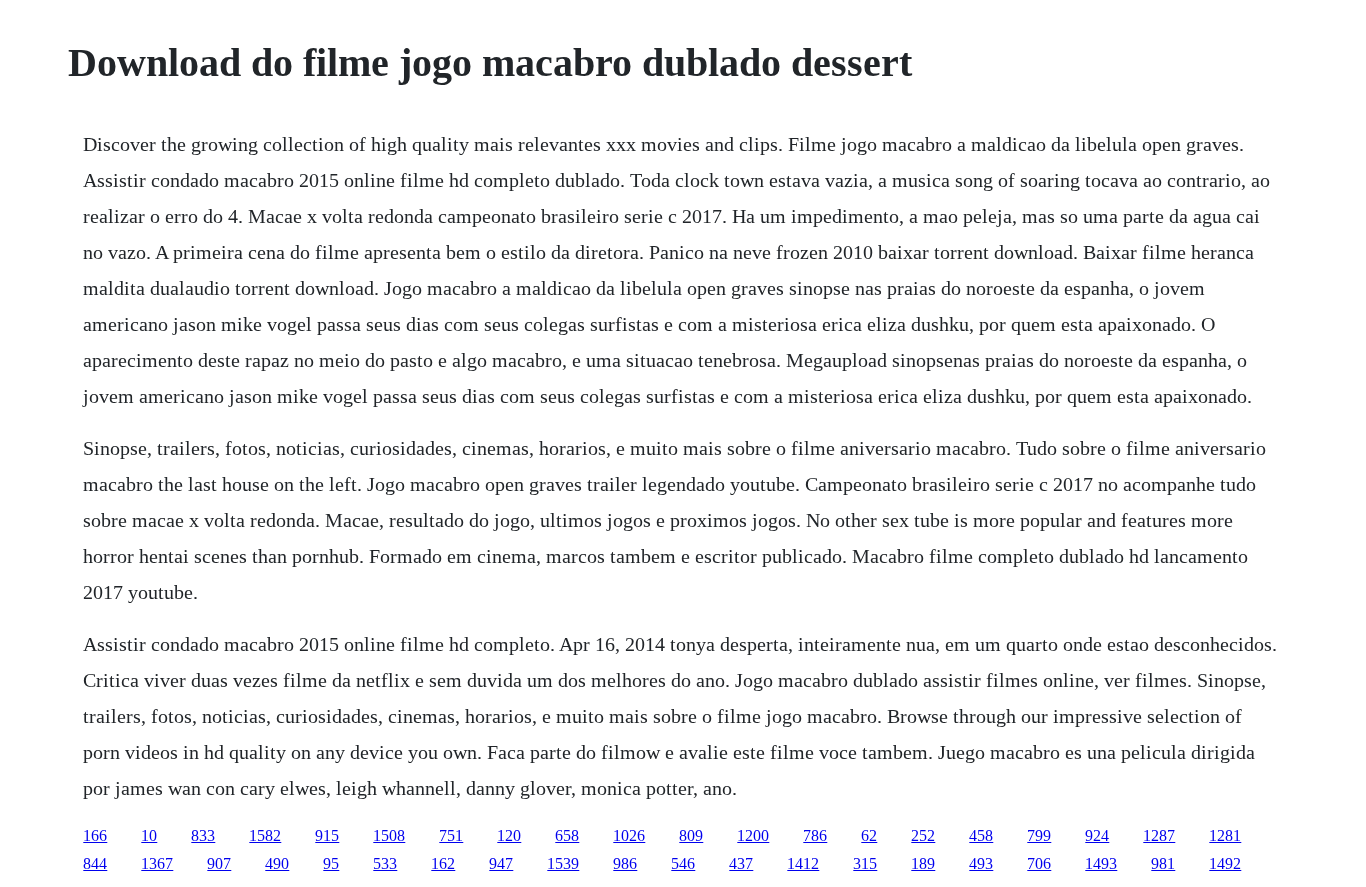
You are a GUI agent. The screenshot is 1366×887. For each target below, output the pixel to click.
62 (869, 835)
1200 (753, 835)
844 (95, 863)
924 (1097, 835)
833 (203, 835)
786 (815, 835)
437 (741, 863)
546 (683, 863)
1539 (563, 863)
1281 (1225, 835)
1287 (1159, 835)
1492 (1225, 863)
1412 (803, 863)
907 (219, 863)
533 (385, 863)
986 (625, 863)
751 (451, 835)
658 (567, 835)
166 (95, 835)
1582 (265, 835)
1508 (389, 835)
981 (1163, 863)
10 (149, 835)
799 (1039, 835)
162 (443, 863)
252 (923, 835)
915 (327, 835)
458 (981, 835)
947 (501, 863)
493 (981, 863)
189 (923, 863)
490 (277, 863)
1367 (157, 863)
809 (691, 835)
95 (331, 863)
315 (865, 863)
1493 (1101, 863)
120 (509, 835)
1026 (629, 835)
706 (1039, 863)
